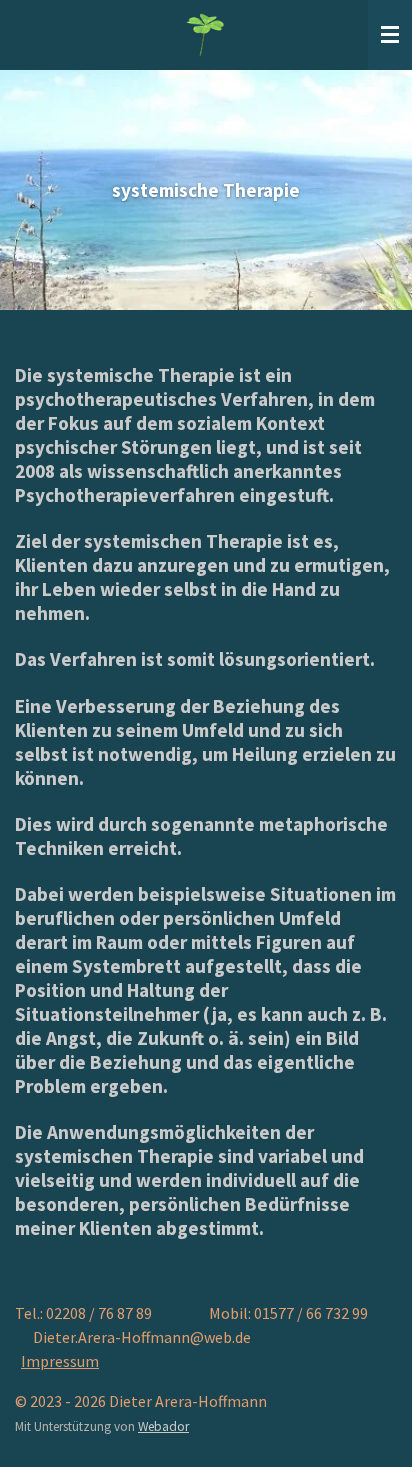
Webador (163, 1426)
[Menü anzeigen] (390, 35)
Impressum (60, 1361)
